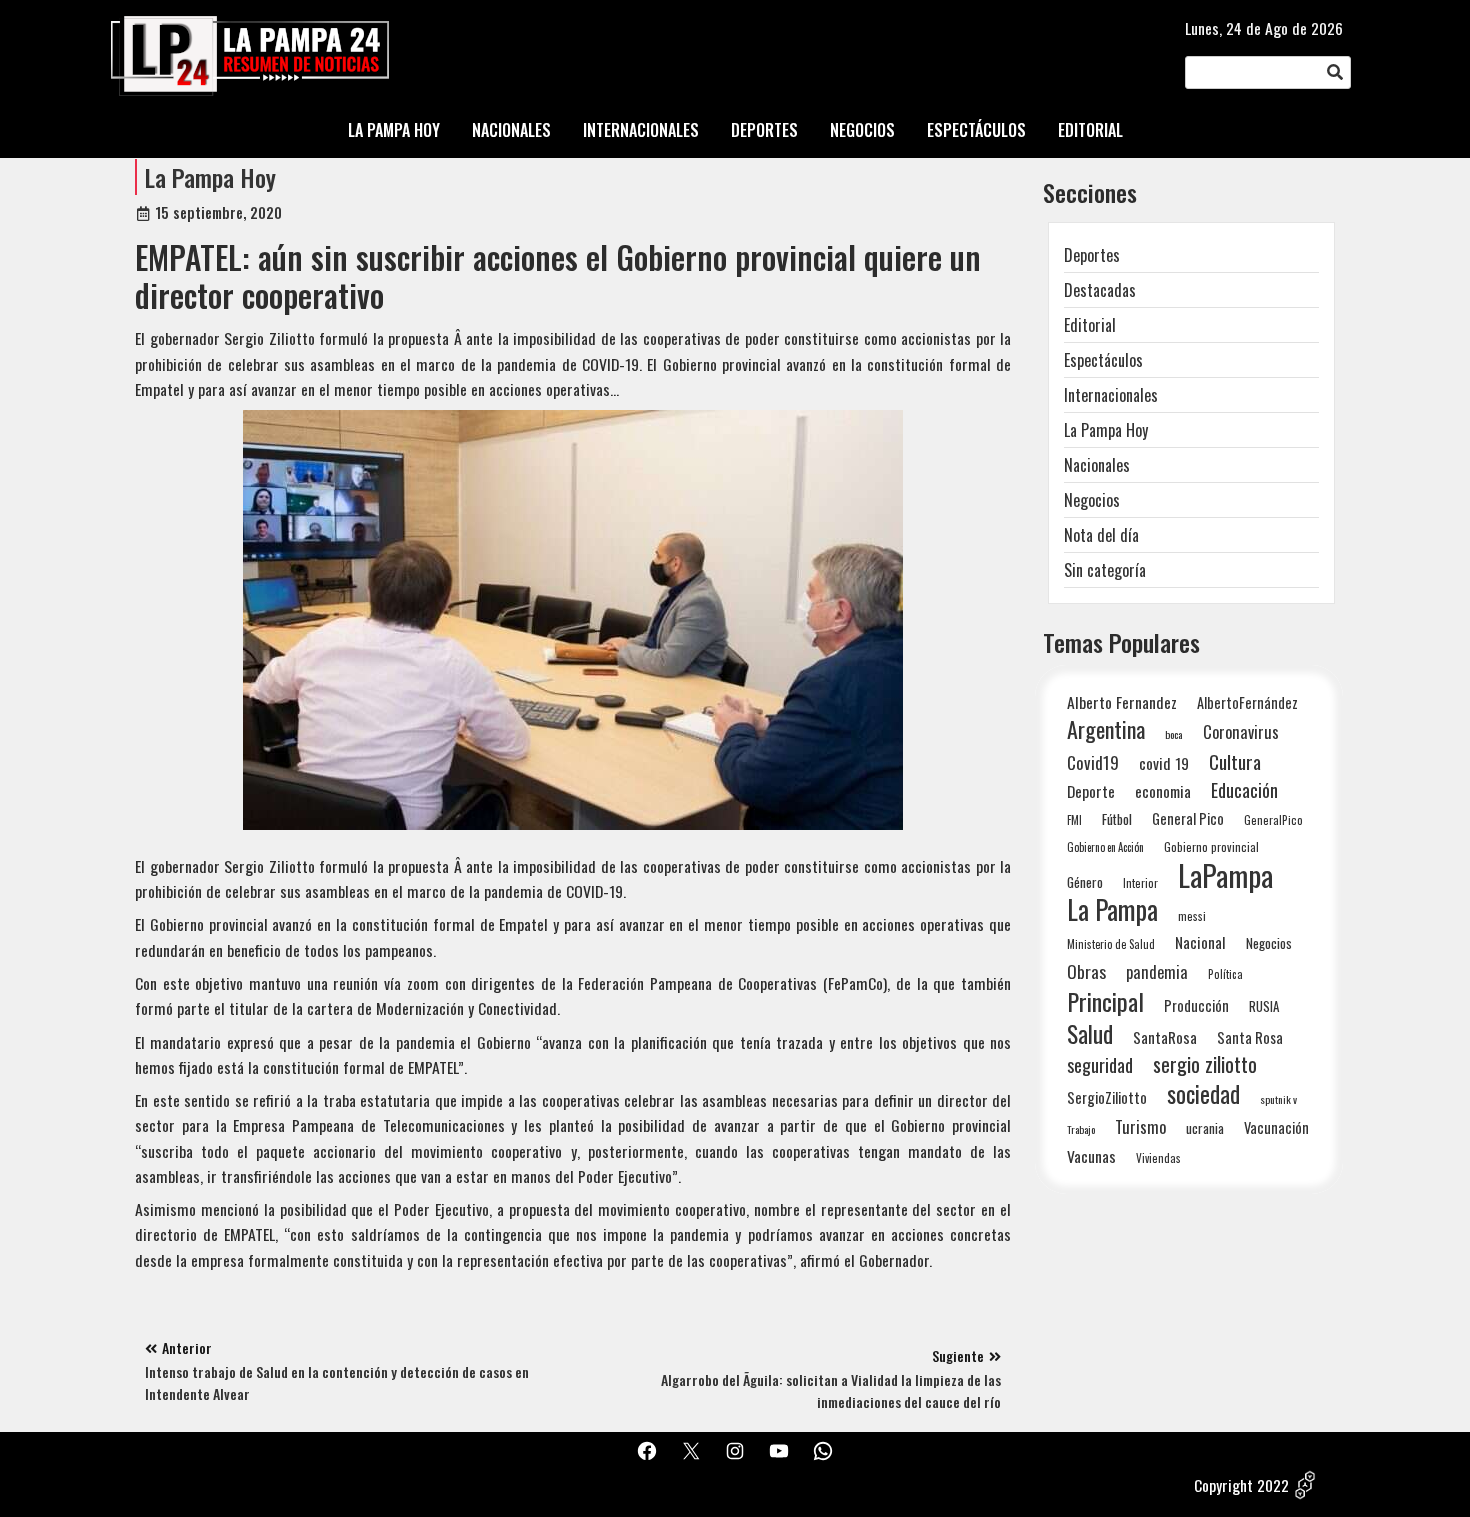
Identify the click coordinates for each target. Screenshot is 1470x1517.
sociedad (1203, 1093)
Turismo (1140, 1126)
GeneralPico (1273, 819)
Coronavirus (1241, 731)
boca (1174, 734)
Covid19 (1093, 762)
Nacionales (1097, 465)
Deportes (1092, 255)
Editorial (1090, 325)
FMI (1074, 819)
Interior (1140, 882)
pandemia (1157, 972)
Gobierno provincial (1211, 846)
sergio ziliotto (1205, 1064)
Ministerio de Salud (1111, 944)
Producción (1196, 1005)
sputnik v (1278, 1099)
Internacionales (1111, 395)
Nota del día (1101, 535)
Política (1225, 974)
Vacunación (1276, 1127)
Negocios (1092, 500)
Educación (1244, 789)
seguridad (1100, 1064)
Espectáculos (1103, 360)
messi (1192, 915)
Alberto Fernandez (1122, 702)
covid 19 (1164, 762)
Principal (1105, 1001)
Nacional (1200, 942)
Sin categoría (1105, 570)
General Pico (1188, 818)
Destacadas (1100, 290)
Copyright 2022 (1241, 1485)
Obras (1086, 971)
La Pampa (1112, 909)
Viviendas (1158, 1157)
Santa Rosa (1250, 1037)
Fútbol (1117, 819)
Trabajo (1081, 1129)
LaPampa (1225, 874)
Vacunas (1091, 1156)
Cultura (1235, 761)
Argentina (1106, 729)
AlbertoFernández (1247, 702)
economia (1163, 791)
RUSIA (1264, 1006)
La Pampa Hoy (210, 177)
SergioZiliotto (1107, 1097)
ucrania (1205, 1128)
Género (1085, 882)
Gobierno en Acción (1105, 847)
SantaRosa (1165, 1037)
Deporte (1091, 791)
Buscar (1335, 73)
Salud (1090, 1033)
